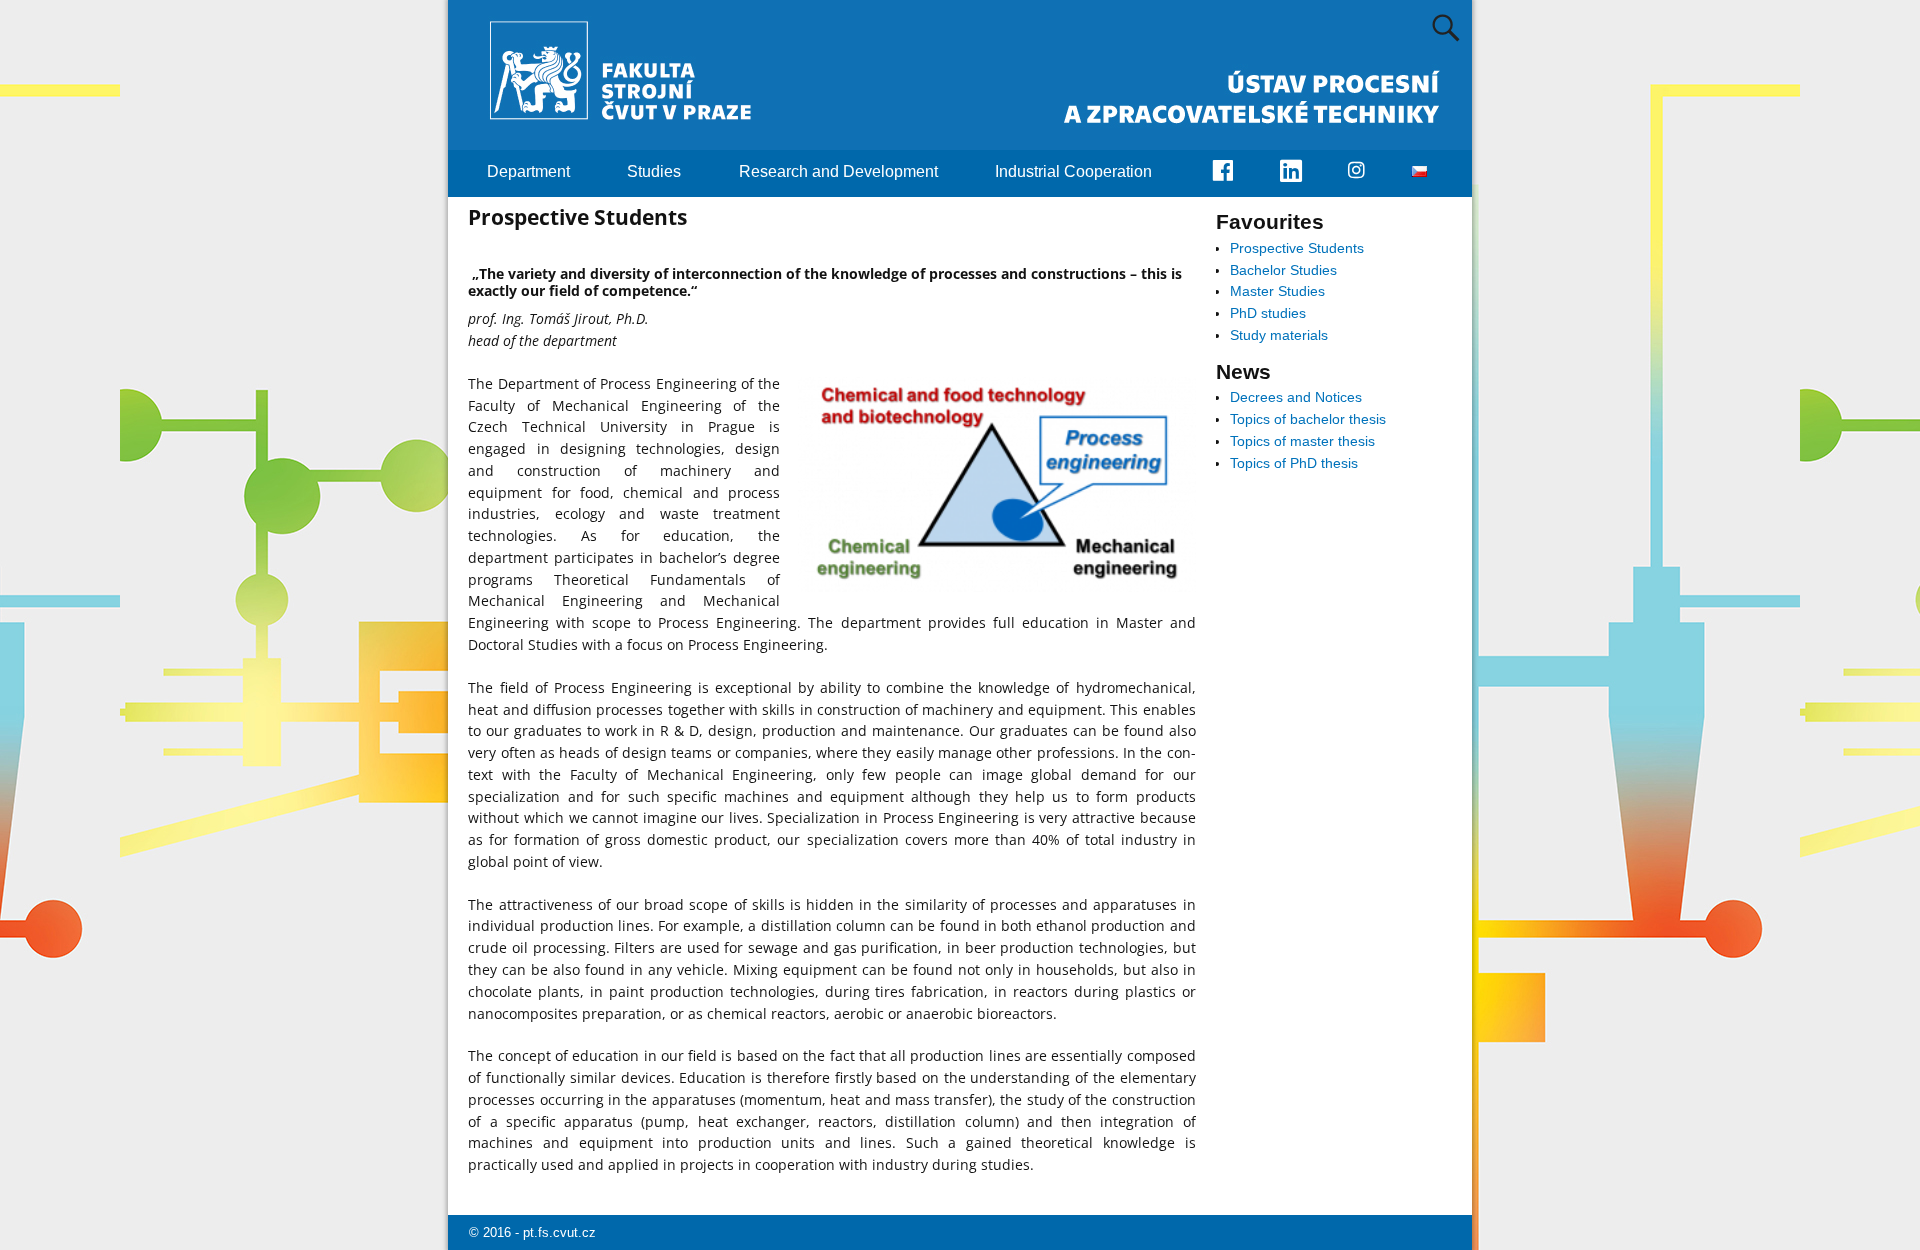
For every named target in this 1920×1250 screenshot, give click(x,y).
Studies (654, 171)
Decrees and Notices (1296, 397)
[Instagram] (1367, 172)
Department (528, 171)
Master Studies (1277, 291)
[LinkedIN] (1303, 173)
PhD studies (1268, 313)
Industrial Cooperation (1073, 171)
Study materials (1279, 335)
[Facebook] (1233, 173)
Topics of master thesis (1302, 441)
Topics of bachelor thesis (1308, 419)
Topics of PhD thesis (1294, 463)
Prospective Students (1297, 248)
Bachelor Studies (1283, 270)
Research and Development (838, 171)
